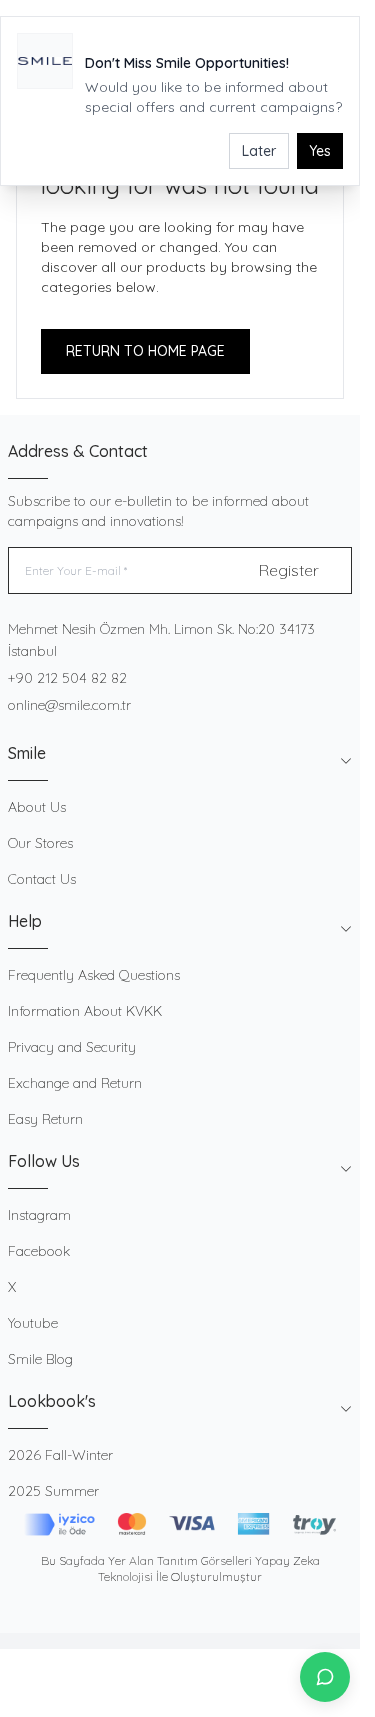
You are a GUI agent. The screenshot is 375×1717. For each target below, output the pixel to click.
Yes (320, 151)
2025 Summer (53, 1491)
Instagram (39, 1215)
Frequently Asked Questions (94, 975)
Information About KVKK (85, 1011)
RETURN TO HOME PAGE (145, 351)
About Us (37, 807)
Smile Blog (40, 1359)
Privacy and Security (72, 1047)
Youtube (33, 1323)
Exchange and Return (75, 1083)
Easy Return (45, 1119)
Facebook (39, 1251)
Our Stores (40, 843)
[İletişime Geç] (325, 1677)
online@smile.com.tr (69, 705)
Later (259, 151)
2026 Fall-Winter (60, 1455)
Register (289, 570)
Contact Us (42, 879)
